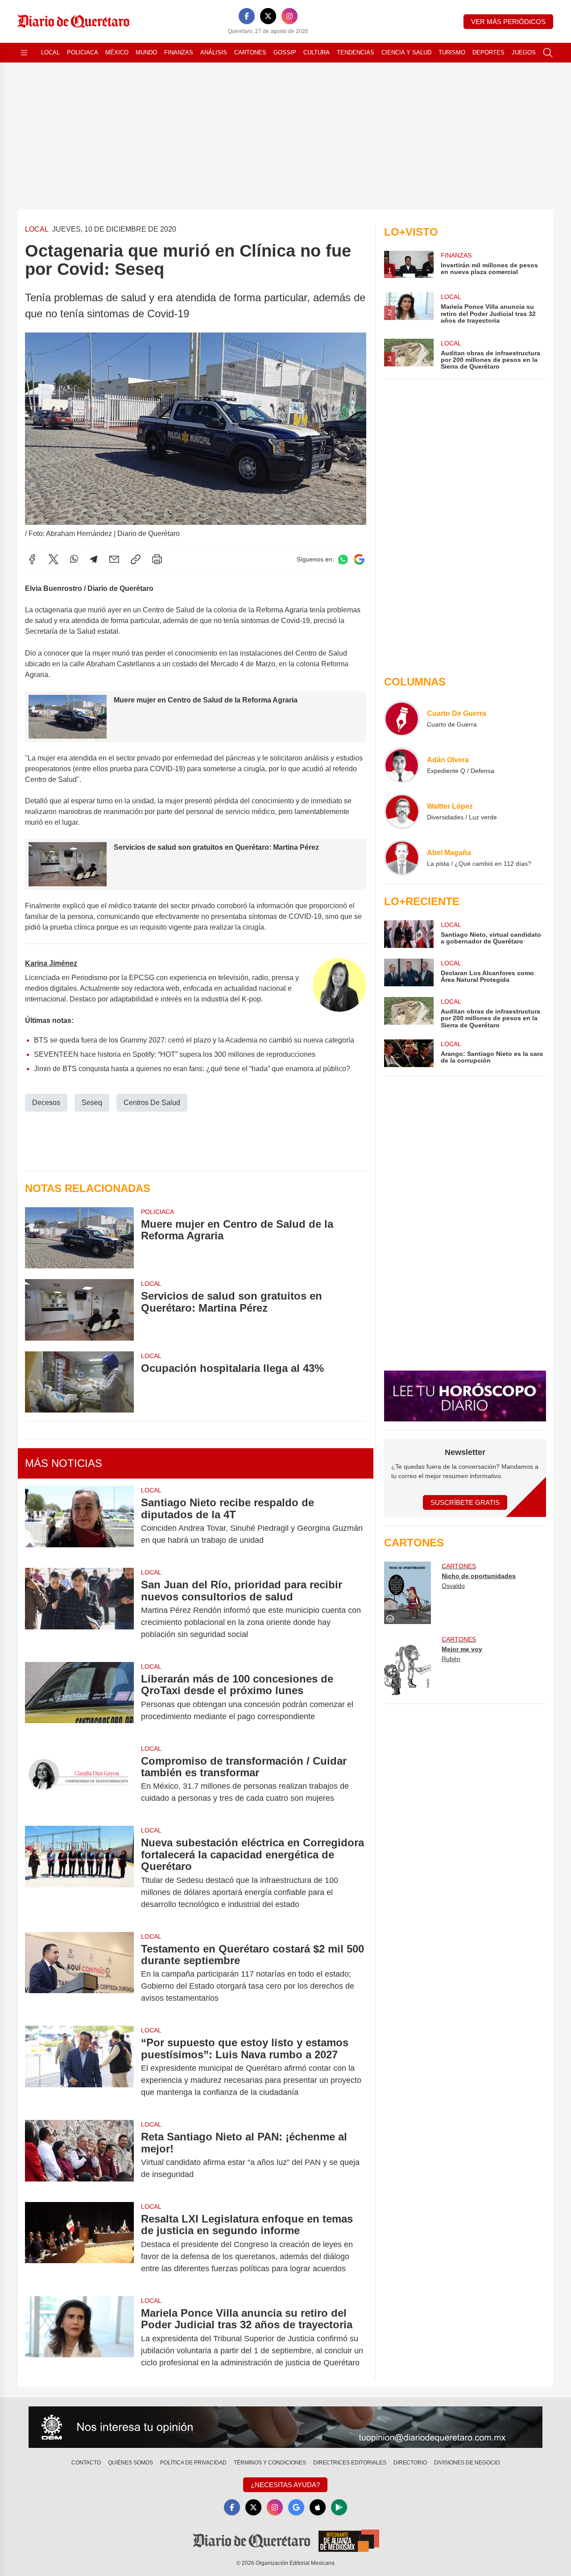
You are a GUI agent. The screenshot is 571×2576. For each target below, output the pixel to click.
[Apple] (318, 2507)
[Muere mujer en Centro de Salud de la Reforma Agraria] (79, 1238)
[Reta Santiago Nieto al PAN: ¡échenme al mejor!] (79, 2156)
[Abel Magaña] (402, 858)
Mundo (146, 52)
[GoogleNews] (296, 2507)
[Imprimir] (157, 559)
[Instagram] (290, 16)
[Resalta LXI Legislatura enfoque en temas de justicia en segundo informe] (79, 2244)
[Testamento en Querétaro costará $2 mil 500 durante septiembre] (79, 1974)
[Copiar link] (136, 559)
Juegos (524, 52)
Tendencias (356, 52)
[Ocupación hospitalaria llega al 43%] (79, 1382)
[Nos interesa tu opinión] (285, 2427)
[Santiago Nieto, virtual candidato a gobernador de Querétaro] (409, 934)
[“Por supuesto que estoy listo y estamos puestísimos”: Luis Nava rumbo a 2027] (79, 2067)
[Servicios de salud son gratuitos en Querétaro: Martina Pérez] (79, 1310)
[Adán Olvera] (402, 765)
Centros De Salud (152, 1103)
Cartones (250, 52)
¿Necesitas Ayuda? (285, 2485)
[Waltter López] (402, 811)
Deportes (488, 52)
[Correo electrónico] (114, 559)
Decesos (46, 1103)
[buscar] (548, 53)
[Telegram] (94, 559)
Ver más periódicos (508, 22)
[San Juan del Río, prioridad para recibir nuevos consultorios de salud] (79, 1610)
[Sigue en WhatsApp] (343, 559)
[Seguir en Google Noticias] (359, 559)
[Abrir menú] (24, 53)
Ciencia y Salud (406, 52)
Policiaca (83, 52)
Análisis (214, 52)
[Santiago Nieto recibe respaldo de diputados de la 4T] (79, 1521)
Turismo (452, 52)
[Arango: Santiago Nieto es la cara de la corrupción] (409, 1053)
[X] (268, 16)
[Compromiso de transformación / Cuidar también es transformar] (79, 1780)
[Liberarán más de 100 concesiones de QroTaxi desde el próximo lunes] (79, 1698)
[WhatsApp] (74, 559)
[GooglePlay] (339, 2507)
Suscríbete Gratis (465, 1502)
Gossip (285, 52)
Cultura (317, 52)
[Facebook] (247, 16)
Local (50, 52)
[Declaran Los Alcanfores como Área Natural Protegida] (409, 972)
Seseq (92, 1103)
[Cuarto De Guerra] (402, 719)
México (117, 52)
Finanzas (179, 52)
